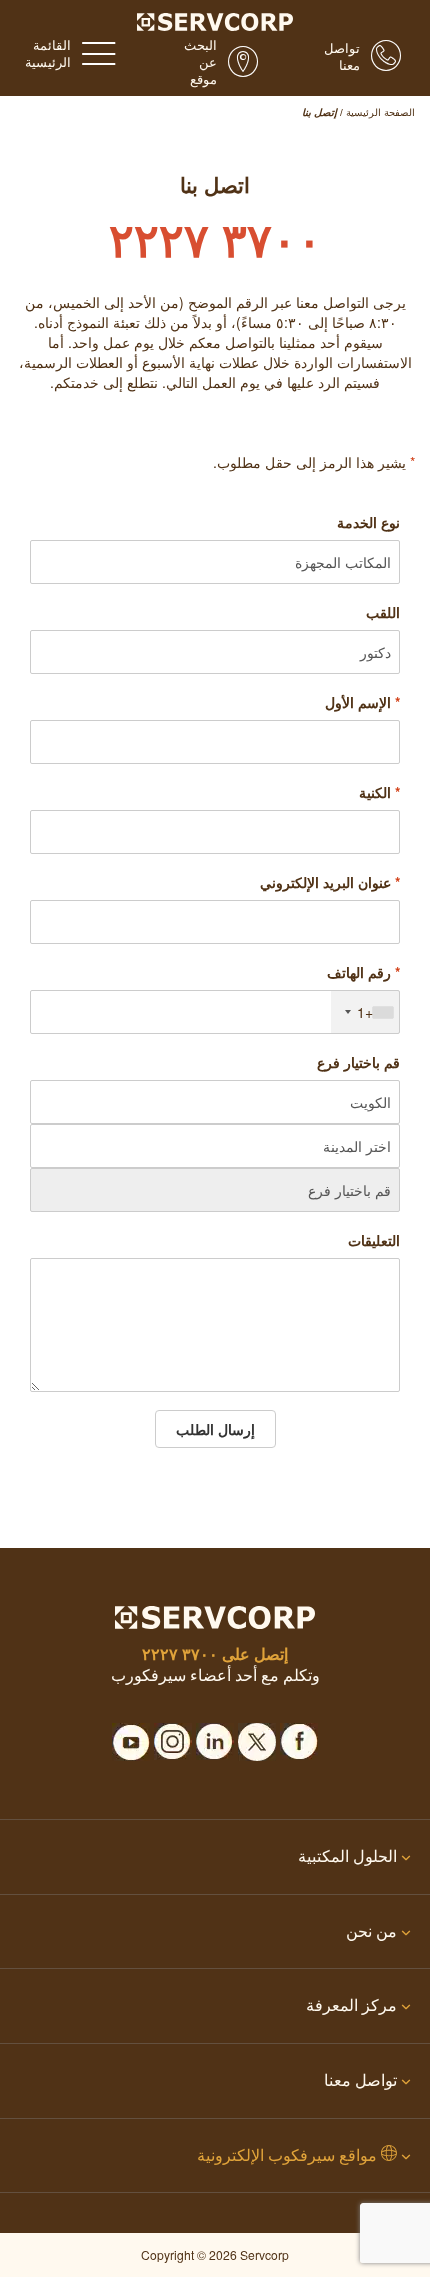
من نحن (371, 1930)
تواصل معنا (360, 2079)
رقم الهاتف (363, 972)
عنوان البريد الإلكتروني (330, 882)
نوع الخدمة (368, 522)
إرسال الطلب (215, 1429)
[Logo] (215, 20)
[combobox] (365, 1012)
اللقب (383, 612)
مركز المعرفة (351, 2004)
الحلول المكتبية (347, 1855)
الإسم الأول (362, 702)
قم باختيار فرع (358, 1062)
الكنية (379, 792)
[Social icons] (299, 1736)
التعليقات (374, 1240)
